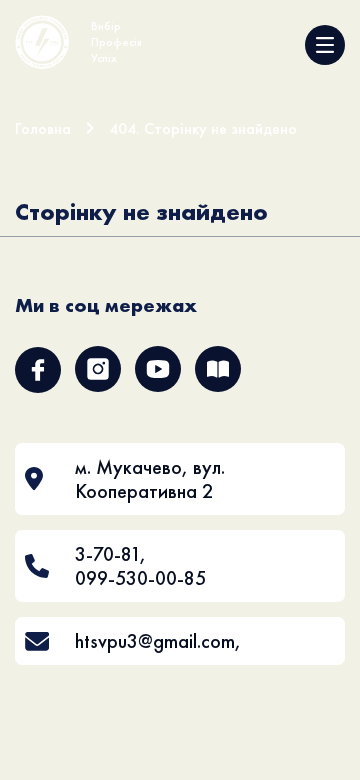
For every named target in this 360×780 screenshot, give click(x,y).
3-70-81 (107, 554)
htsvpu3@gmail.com (155, 641)
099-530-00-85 (140, 578)
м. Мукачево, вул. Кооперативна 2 (150, 479)
